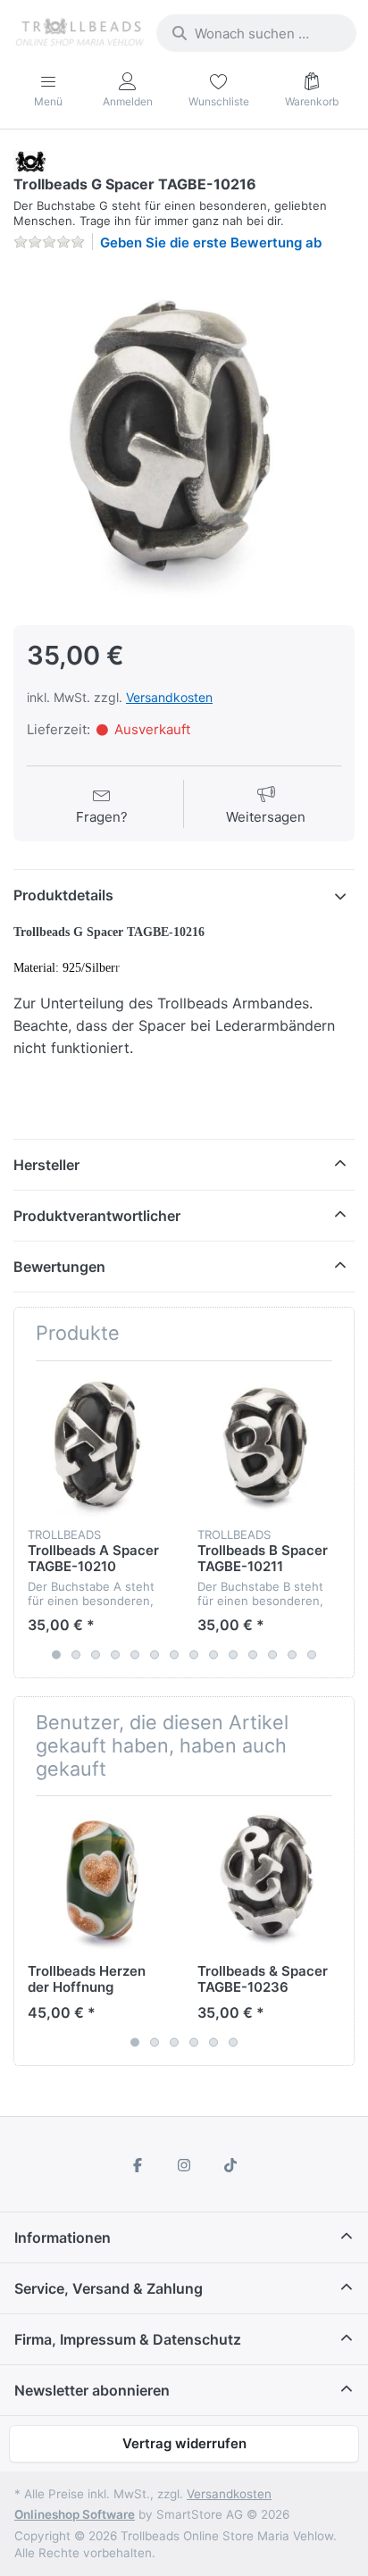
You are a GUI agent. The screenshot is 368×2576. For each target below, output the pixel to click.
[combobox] (256, 33)
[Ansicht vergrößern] (184, 437)
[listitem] (184, 437)
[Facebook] (138, 2165)
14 (312, 1654)
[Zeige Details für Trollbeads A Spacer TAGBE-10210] (99, 1446)
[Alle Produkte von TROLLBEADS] (30, 160)
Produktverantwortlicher (97, 1216)
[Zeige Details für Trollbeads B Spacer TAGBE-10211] (268, 1446)
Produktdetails (63, 895)
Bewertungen (59, 1267)
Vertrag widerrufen (184, 2443)
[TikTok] (230, 2165)
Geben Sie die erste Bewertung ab (211, 243)
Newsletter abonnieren (92, 2390)
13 (292, 1654)
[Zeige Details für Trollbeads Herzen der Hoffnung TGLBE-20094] (99, 1881)
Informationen (63, 2237)
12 (272, 1654)
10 (233, 1654)
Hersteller (46, 1165)
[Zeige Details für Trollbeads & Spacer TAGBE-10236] (268, 1881)
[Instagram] (184, 2165)
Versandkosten (169, 697)
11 (253, 1654)
